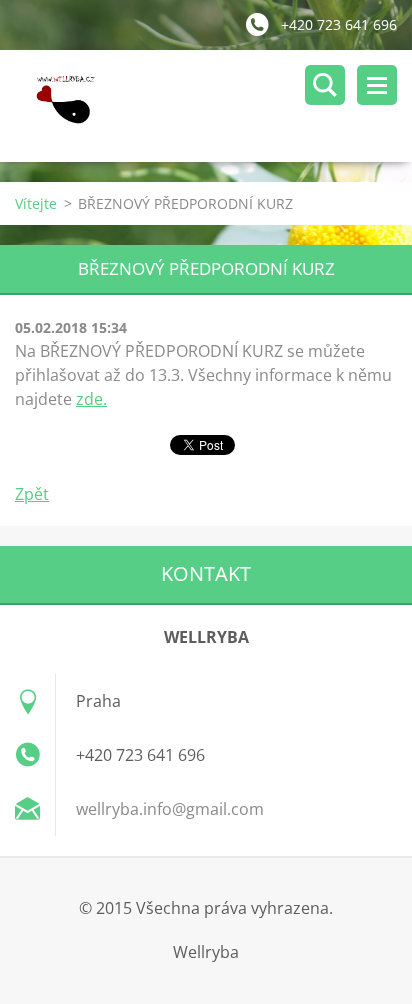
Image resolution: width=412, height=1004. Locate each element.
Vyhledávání (325, 85)
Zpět (32, 494)
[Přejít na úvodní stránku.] (213, 106)
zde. (91, 399)
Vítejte (36, 203)
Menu (377, 85)
